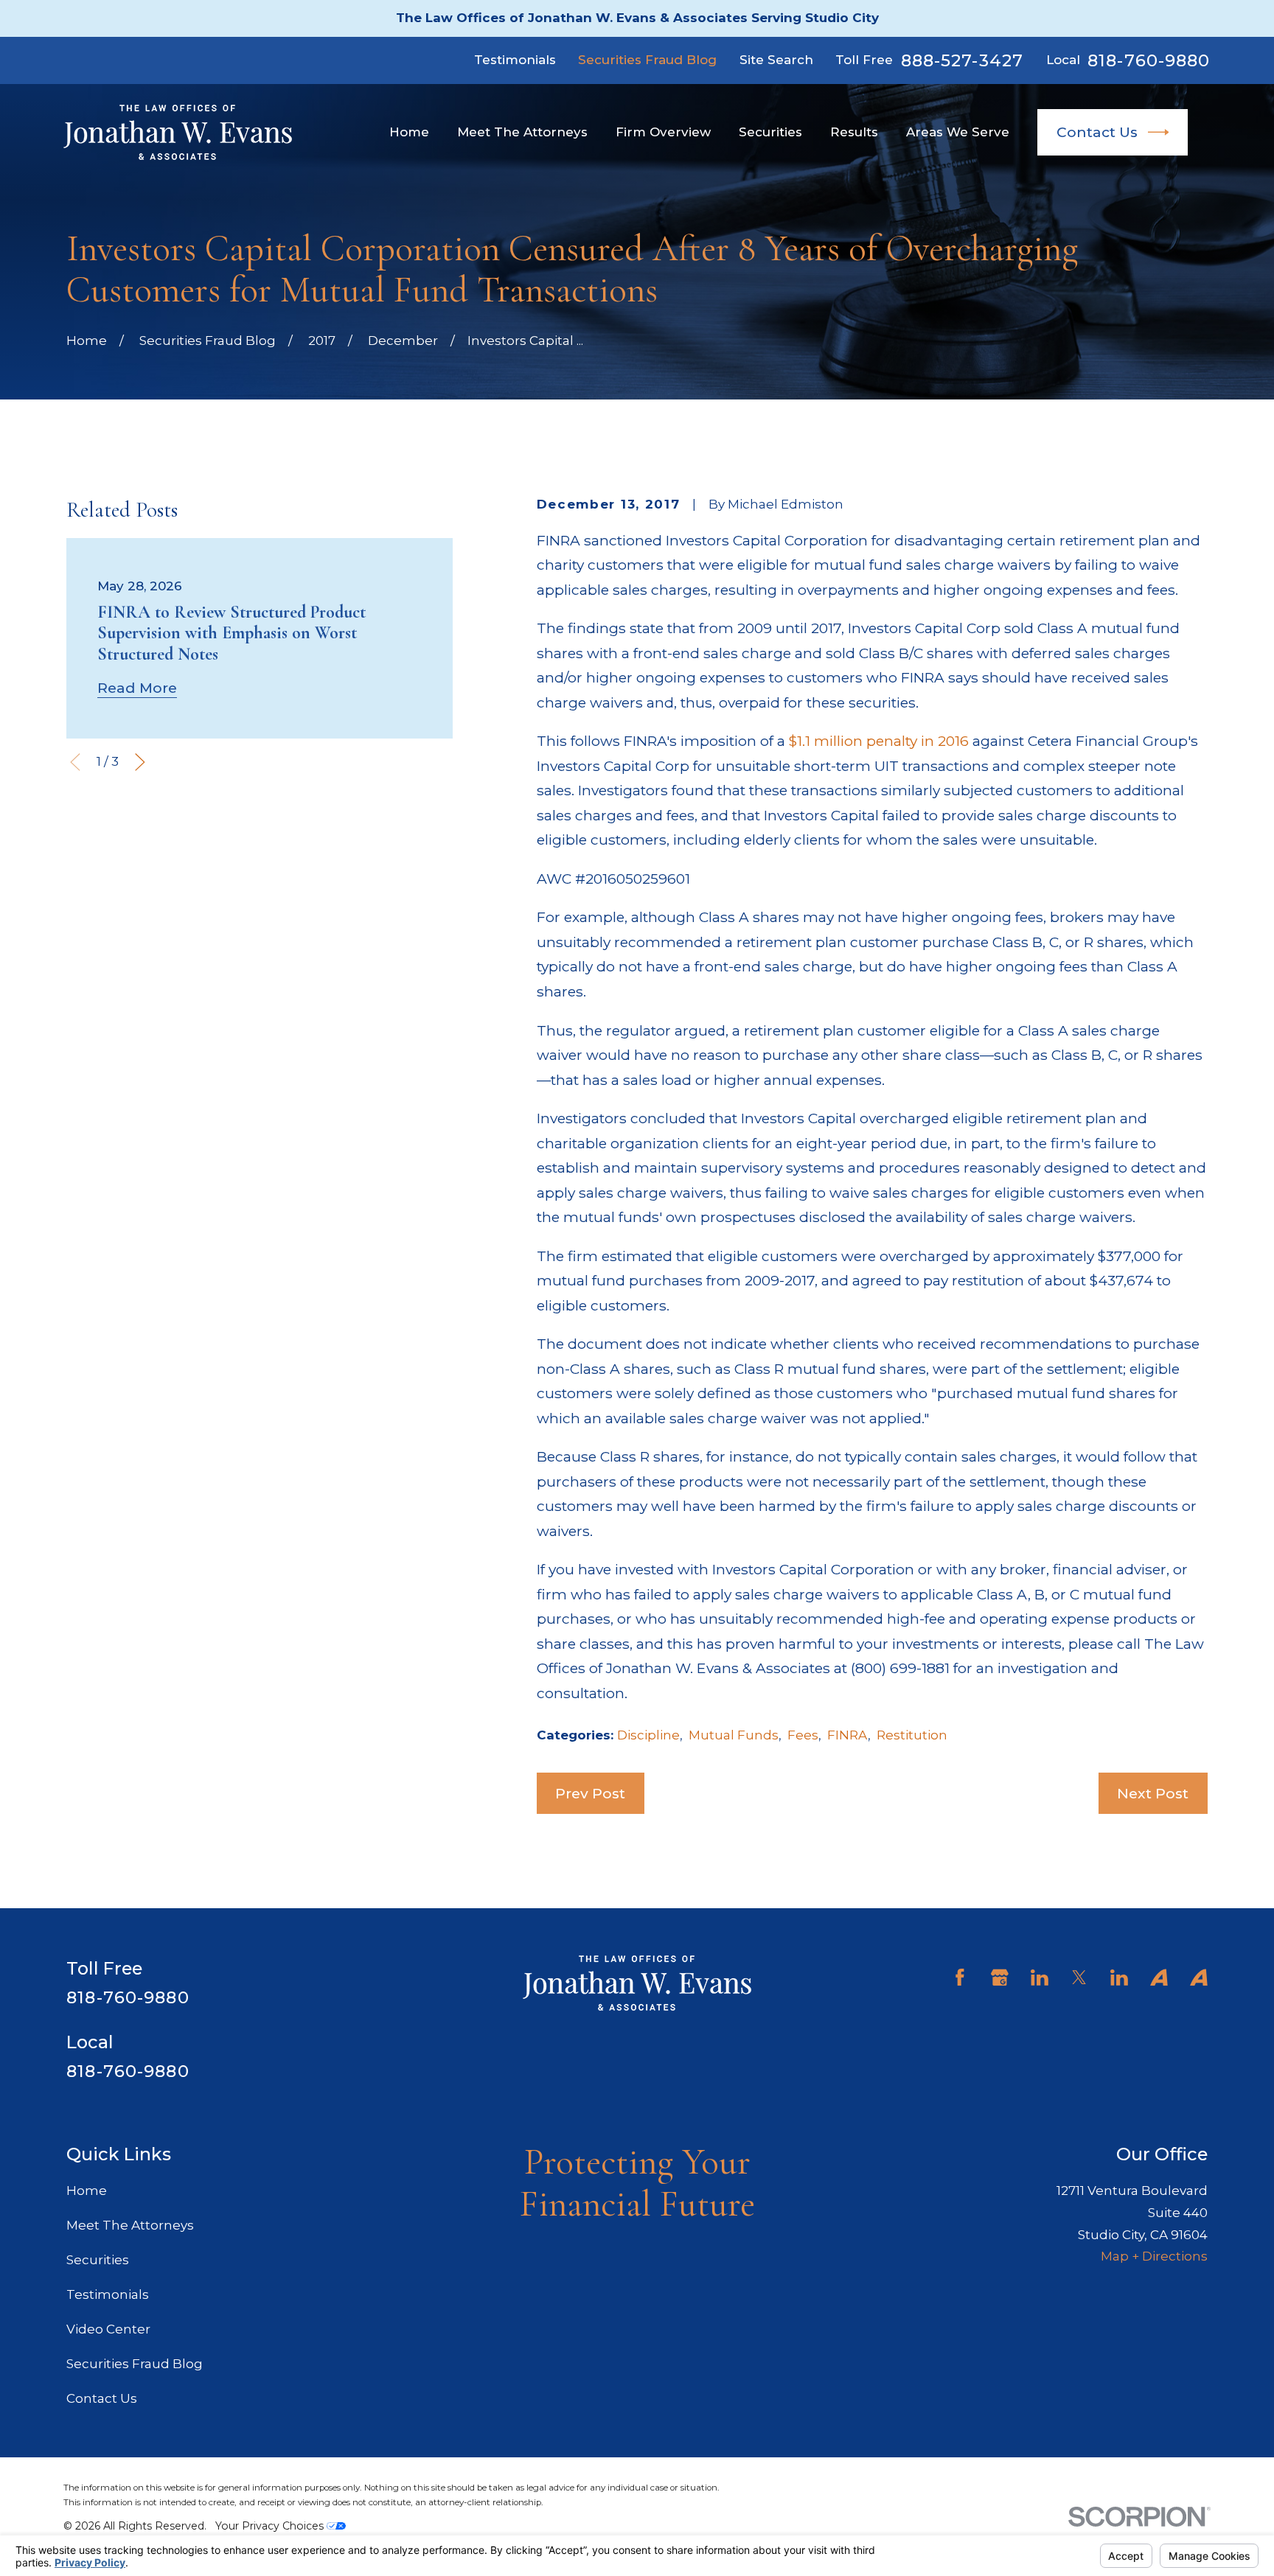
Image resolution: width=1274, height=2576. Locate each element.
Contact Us (1097, 132)
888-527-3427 (963, 61)
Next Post (1153, 1793)
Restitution (912, 1735)
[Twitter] (1079, 1978)
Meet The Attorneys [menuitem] (522, 132)
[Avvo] (1159, 1978)
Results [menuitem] (854, 132)
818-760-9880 (1149, 61)
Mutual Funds (734, 1735)
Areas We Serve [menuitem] (958, 132)
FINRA (847, 1735)
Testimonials (515, 60)
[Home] (178, 132)
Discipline (648, 1735)
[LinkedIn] (1040, 1978)
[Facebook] (960, 1978)
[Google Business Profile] (1000, 1978)
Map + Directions (1154, 2256)
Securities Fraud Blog (647, 60)
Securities (98, 2260)
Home (87, 2191)
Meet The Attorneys (130, 2225)
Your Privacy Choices (271, 2526)
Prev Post (590, 1793)
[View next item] (140, 762)
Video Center (108, 2329)
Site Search (776, 60)
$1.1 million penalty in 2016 (879, 741)
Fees (803, 1735)
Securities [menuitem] (770, 132)
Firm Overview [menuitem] (663, 132)
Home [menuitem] (409, 132)
